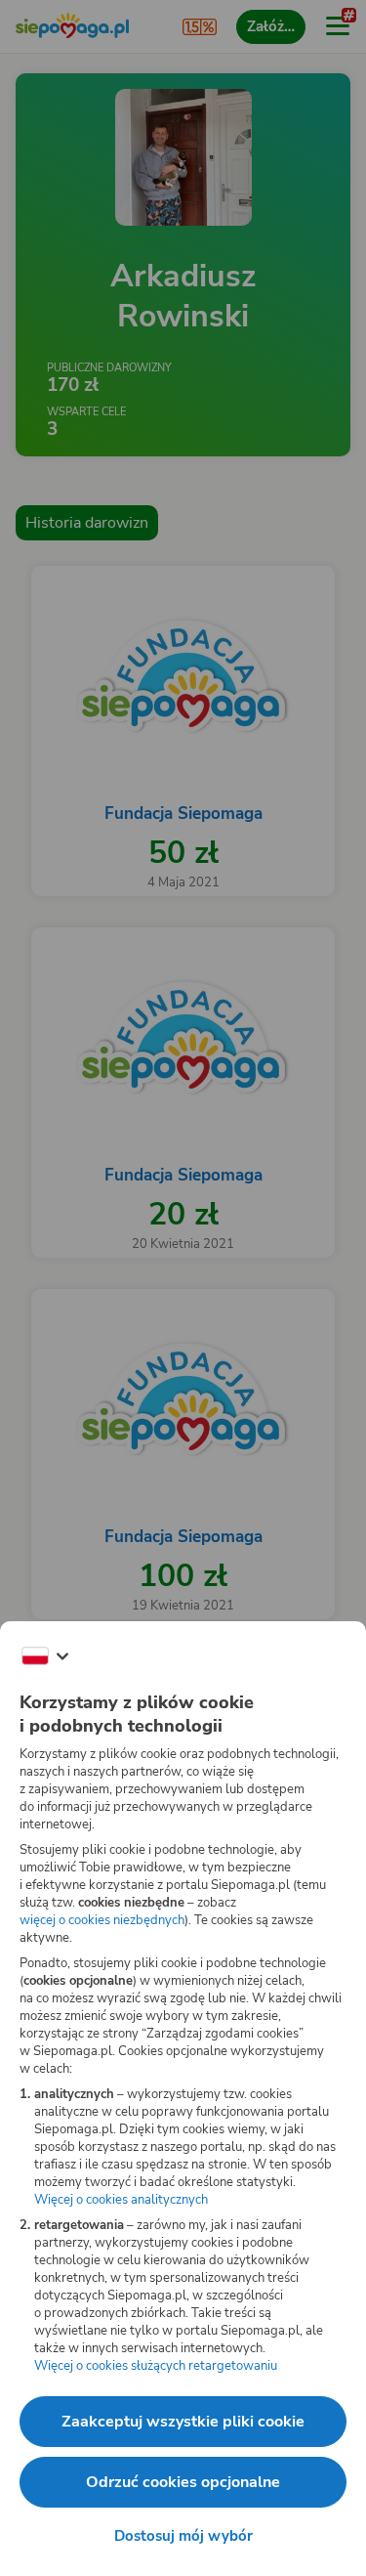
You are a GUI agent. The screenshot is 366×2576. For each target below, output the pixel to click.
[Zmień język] (45, 1656)
